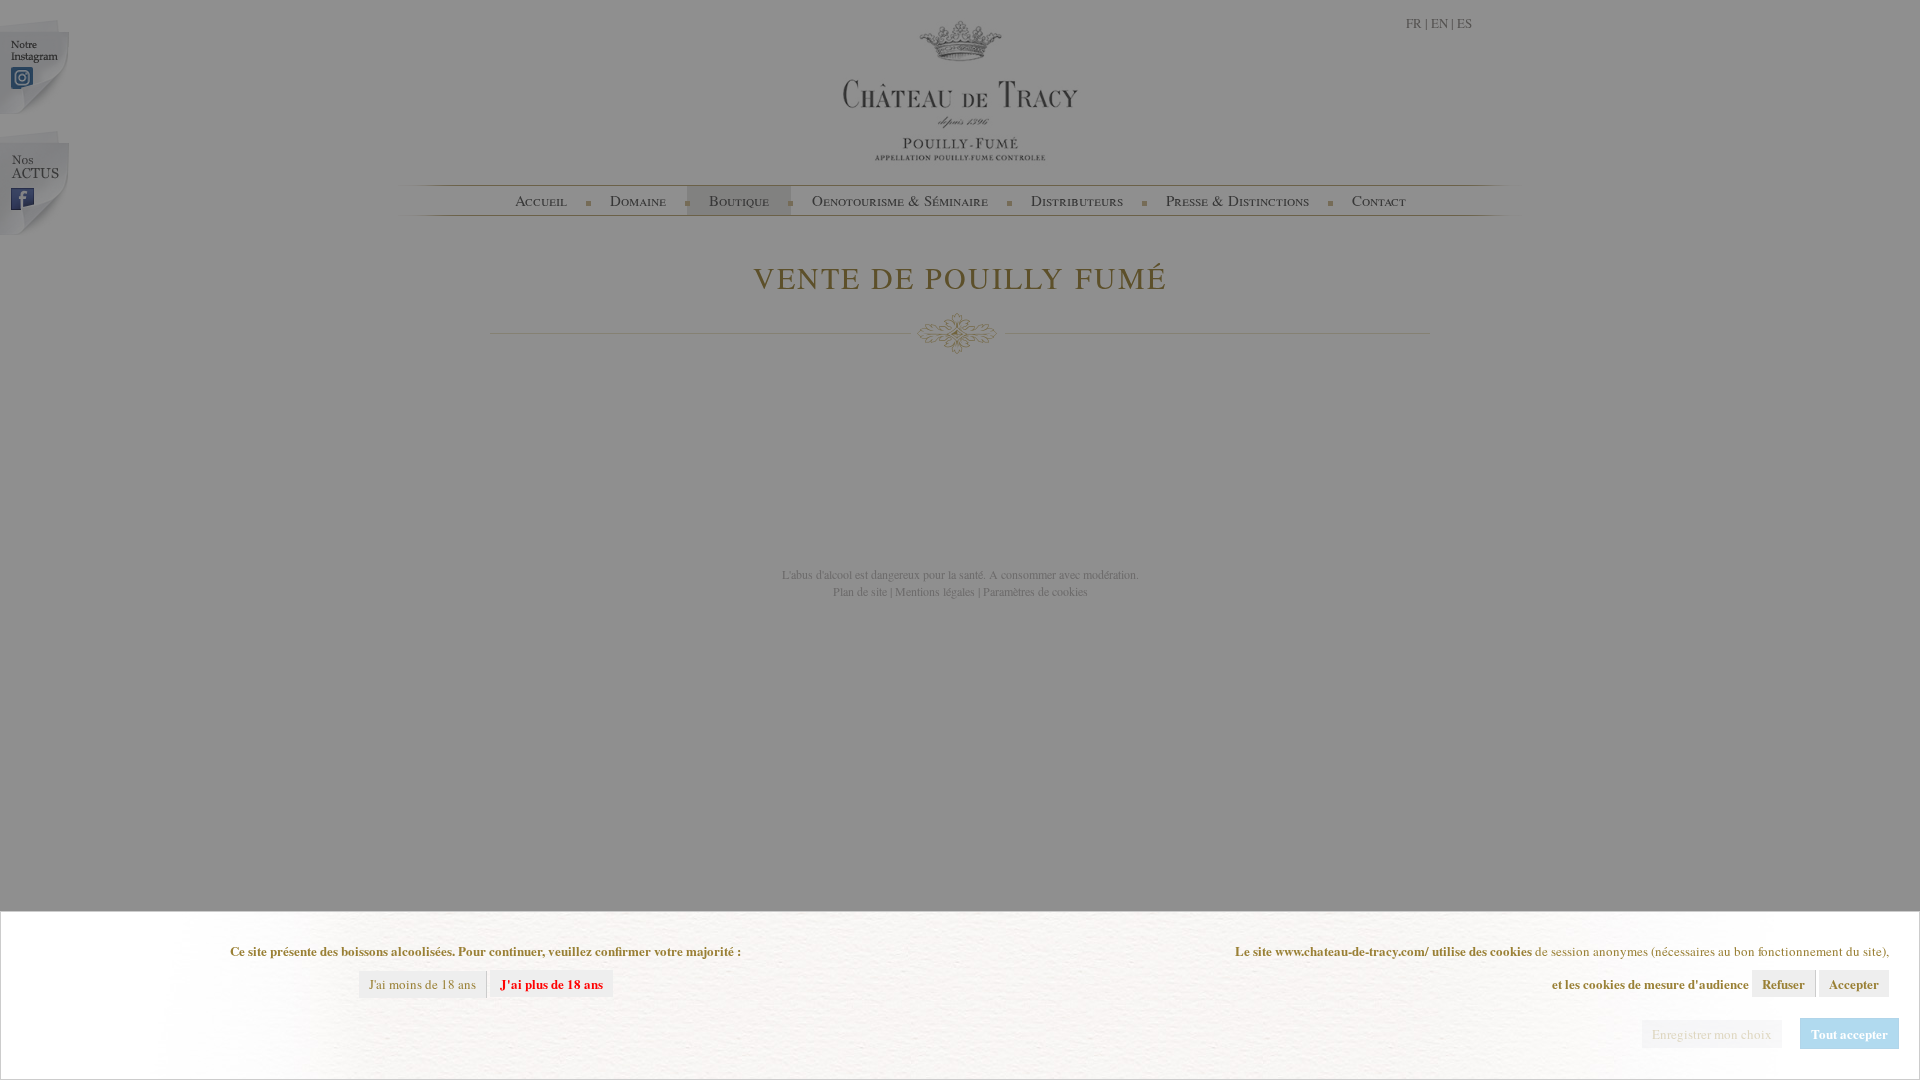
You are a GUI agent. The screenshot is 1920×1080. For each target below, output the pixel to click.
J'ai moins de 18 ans (422, 984)
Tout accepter (1849, 1033)
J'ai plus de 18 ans (551, 983)
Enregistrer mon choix (1712, 1034)
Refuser (1783, 983)
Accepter (1854, 983)
